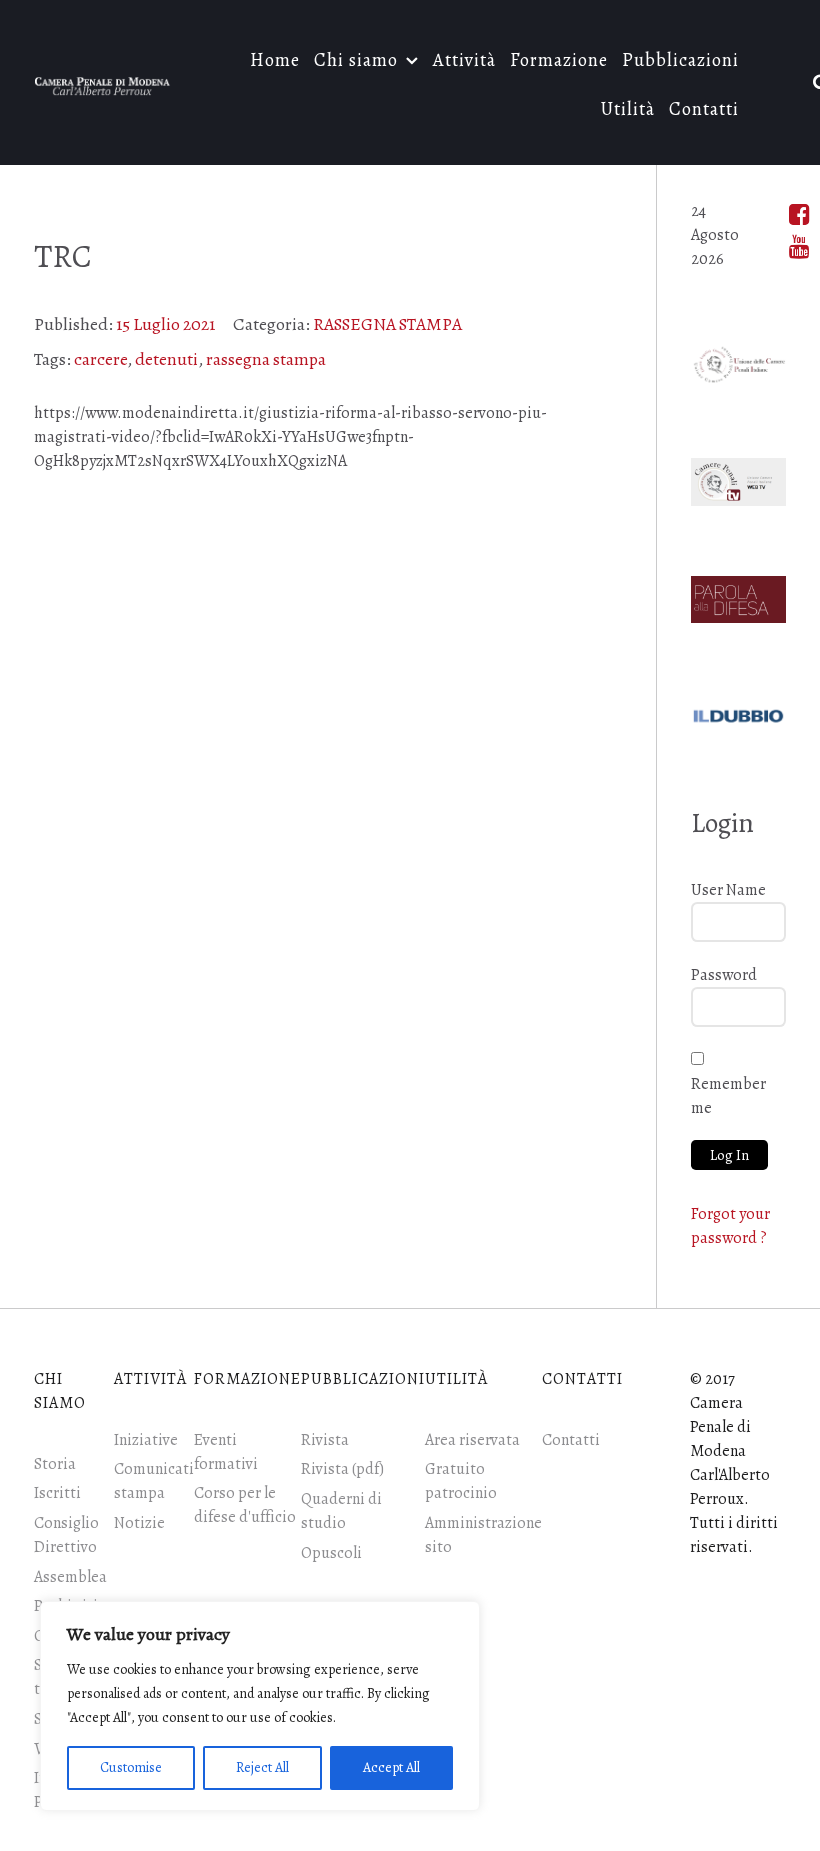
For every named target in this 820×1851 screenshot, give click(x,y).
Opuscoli (331, 1553)
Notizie (139, 1523)
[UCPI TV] (738, 478)
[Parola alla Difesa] (738, 596)
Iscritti (57, 1493)
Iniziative (146, 1440)
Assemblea (70, 1577)
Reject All (262, 1767)
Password (724, 975)
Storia (55, 1464)
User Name (728, 890)
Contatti (571, 1440)
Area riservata (472, 1440)
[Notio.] (102, 82)
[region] (260, 1706)
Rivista (325, 1440)
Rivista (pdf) (342, 1469)
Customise (131, 1767)
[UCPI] (738, 361)
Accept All (391, 1767)
